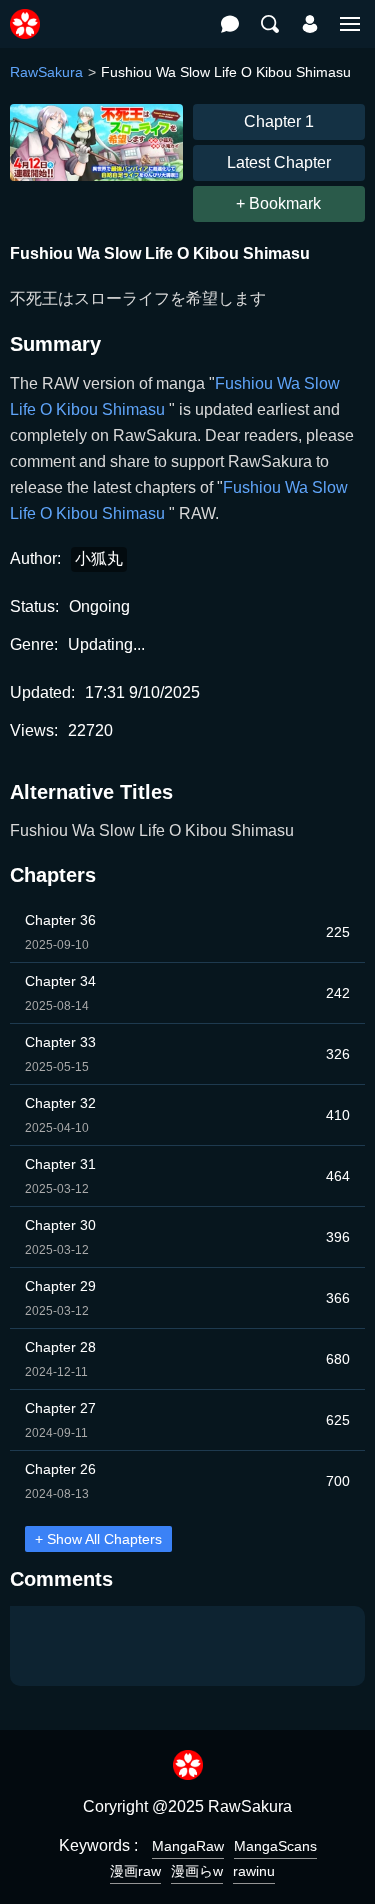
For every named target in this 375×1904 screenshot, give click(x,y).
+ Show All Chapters (98, 1539)
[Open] (350, 24)
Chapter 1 (279, 121)
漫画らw (197, 1871)
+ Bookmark (278, 203)
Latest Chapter (279, 162)
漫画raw (135, 1871)
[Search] (270, 24)
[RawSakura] (25, 13)
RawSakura (46, 72)
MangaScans (275, 1846)
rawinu (254, 1871)
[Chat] (230, 24)
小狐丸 (99, 558)
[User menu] (310, 24)
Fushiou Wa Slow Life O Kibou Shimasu (152, 830)
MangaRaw (188, 1846)
